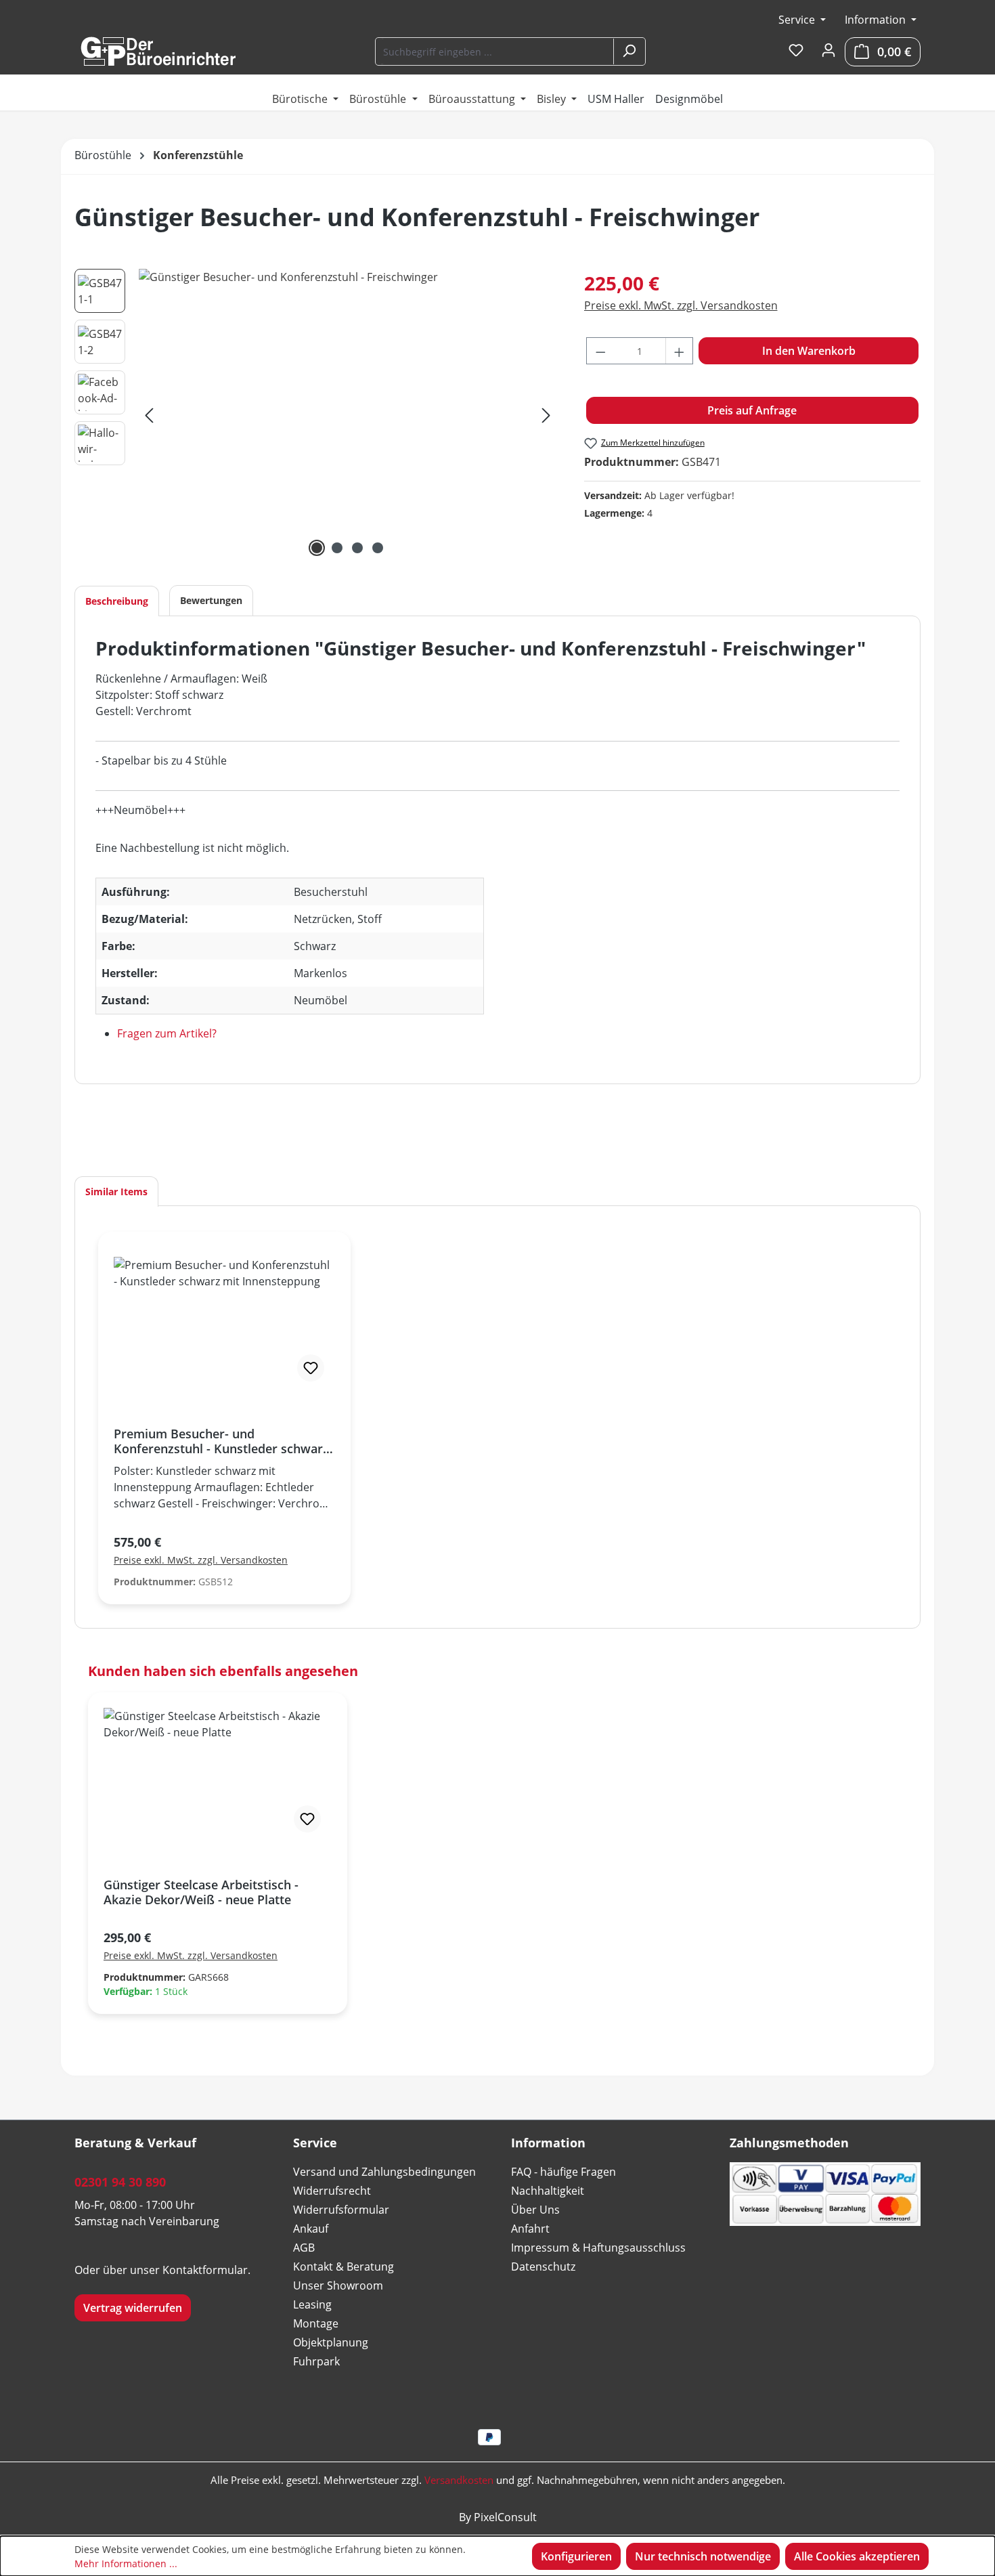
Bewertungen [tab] (211, 600)
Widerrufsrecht (332, 2191)
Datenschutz (543, 2267)
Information (877, 20)
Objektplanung (331, 2342)
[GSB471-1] (348, 414)
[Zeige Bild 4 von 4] (378, 548)
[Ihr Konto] (828, 51)
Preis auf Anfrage (752, 410)
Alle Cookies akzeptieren (857, 2556)
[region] (316, 414)
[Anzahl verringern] (600, 351)
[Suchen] (629, 51)
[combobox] (495, 51)
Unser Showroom (338, 2285)
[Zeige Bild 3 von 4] (357, 548)
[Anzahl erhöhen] (680, 351)
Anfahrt (530, 2229)
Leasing (312, 2304)
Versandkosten (459, 2480)
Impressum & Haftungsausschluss (598, 2248)
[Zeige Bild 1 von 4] (317, 548)
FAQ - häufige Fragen (563, 2172)
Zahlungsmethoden (789, 2143)
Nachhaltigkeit (548, 2191)
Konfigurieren (576, 2556)
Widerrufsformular (341, 2210)
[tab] (117, 601)
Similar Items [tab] (116, 1192)
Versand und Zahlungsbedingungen (384, 2172)
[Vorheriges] (149, 415)
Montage (316, 2323)
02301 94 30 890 (120, 2182)
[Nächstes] (546, 415)
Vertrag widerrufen (133, 2308)
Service (798, 20)
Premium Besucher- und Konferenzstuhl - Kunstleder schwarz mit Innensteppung (221, 1441)
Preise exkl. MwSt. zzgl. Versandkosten (681, 305)
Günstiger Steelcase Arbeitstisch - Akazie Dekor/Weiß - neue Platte (201, 1892)
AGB (304, 2248)
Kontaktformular (205, 2270)
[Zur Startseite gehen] (158, 51)
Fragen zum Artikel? (167, 1033)
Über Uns (535, 2210)
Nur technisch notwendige (703, 2556)
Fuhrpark (316, 2361)
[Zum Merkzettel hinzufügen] (311, 1368)
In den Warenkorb (809, 351)
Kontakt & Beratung (344, 2267)
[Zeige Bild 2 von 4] (337, 548)
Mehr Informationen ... (126, 2563)
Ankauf (311, 2229)
